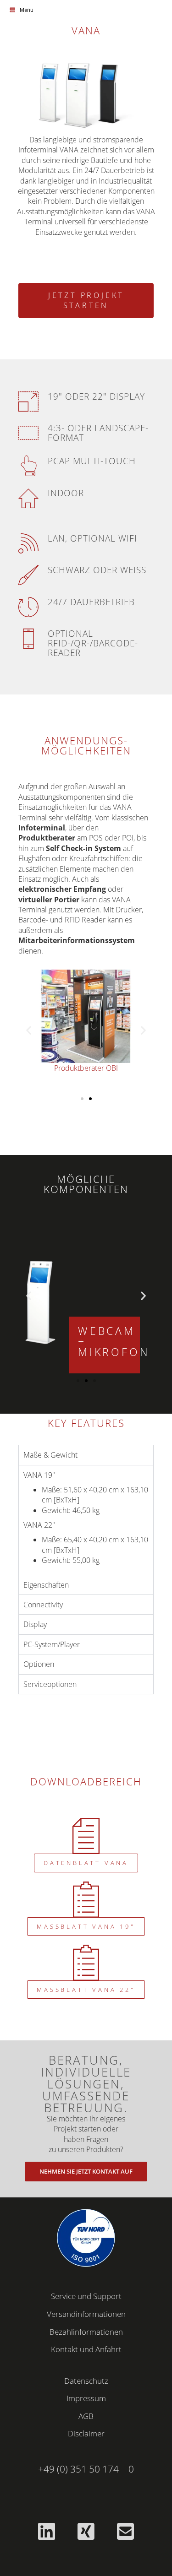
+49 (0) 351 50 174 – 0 (86, 2469)
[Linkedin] (47, 2531)
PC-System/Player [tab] (52, 1644)
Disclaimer (86, 2433)
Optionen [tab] (39, 1664)
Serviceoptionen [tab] (50, 1684)
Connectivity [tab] (43, 1605)
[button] (29, 1030)
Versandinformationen (86, 2314)
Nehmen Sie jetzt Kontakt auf (86, 2171)
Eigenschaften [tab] (46, 1585)
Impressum (86, 2398)
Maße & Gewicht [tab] (50, 1455)
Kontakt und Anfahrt (86, 2349)
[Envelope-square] (126, 2531)
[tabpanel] (86, 1520)
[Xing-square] (86, 2531)
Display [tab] (35, 1624)
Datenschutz (86, 2381)
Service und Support (86, 2296)
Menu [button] (27, 10)
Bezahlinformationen (86, 2332)
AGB (86, 2416)
